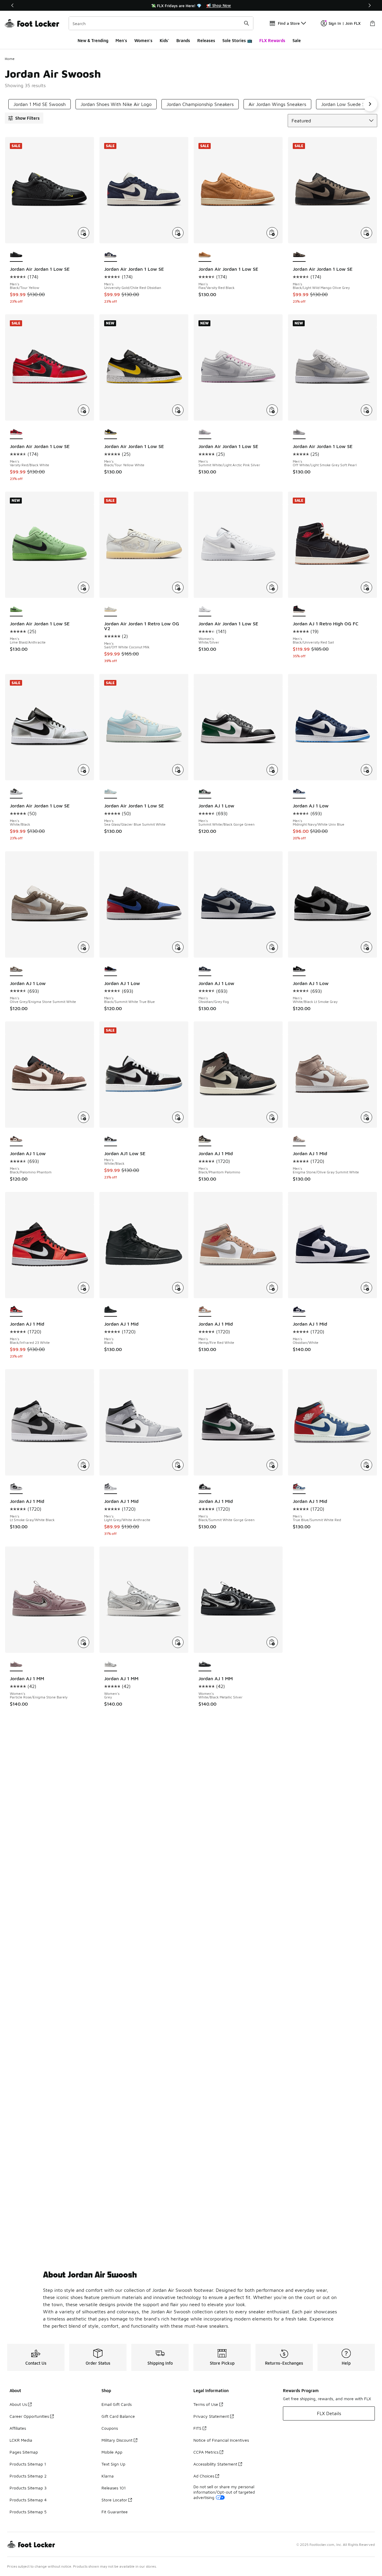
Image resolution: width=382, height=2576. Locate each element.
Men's (121, 40)
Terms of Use (206, 2404)
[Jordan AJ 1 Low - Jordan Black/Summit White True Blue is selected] (111, 969)
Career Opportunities (29, 2416)
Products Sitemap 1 (28, 2464)
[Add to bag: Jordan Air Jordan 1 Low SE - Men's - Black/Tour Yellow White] (178, 410)
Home (10, 59)
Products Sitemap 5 (28, 2512)
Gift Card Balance (118, 2416)
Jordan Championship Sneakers (200, 104)
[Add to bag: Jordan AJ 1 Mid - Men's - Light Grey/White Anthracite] (178, 1465)
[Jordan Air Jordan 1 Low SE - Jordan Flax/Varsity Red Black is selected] (205, 255)
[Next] (369, 5)
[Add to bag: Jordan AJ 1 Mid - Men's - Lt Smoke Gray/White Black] (84, 1465)
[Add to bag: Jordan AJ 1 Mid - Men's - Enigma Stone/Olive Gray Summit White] (366, 1117)
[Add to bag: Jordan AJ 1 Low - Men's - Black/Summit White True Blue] (178, 947)
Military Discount (117, 2440)
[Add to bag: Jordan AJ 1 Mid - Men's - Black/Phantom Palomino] (272, 1117)
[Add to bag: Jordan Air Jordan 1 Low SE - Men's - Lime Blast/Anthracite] (84, 587)
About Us (18, 2404)
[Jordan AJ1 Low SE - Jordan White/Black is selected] (111, 1139)
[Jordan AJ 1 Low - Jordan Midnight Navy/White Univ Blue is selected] (299, 792)
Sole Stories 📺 (237, 40)
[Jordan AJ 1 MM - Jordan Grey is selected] (111, 1664)
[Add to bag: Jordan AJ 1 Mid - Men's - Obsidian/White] (366, 1288)
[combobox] (161, 23)
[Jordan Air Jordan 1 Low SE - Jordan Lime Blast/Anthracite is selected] (16, 610)
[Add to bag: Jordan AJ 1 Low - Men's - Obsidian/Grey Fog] (272, 947)
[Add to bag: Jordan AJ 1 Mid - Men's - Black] (178, 1288)
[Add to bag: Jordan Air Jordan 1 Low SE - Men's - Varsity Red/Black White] (84, 410)
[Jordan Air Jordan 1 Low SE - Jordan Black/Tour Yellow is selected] (16, 255)
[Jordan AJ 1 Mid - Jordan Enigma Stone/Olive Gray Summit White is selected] (299, 1139)
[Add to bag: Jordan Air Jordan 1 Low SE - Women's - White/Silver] (272, 587)
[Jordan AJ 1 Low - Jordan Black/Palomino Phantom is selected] (16, 1139)
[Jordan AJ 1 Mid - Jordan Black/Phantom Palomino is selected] (205, 1139)
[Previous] (13, 5)
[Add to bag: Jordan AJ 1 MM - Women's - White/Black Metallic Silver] (272, 1642)
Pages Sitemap (24, 2452)
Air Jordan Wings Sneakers (277, 104)
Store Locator (114, 2500)
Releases (206, 40)
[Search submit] (247, 23)
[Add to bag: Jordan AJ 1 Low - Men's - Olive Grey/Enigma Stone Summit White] (84, 947)
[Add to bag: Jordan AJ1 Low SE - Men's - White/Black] (178, 1117)
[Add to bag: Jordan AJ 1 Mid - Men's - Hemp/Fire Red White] (272, 1288)
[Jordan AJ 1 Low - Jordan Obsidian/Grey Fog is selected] (205, 969)
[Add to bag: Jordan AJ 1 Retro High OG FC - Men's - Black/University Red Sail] (366, 587)
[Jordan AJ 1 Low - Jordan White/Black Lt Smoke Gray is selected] (299, 969)
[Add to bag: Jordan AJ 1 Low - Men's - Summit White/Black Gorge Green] (272, 770)
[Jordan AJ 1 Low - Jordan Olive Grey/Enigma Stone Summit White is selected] (16, 969)
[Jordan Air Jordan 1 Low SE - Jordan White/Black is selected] (16, 792)
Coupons (110, 2428)
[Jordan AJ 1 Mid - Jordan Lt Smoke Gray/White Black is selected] (16, 1487)
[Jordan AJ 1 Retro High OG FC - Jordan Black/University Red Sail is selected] (299, 610)
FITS (197, 2428)
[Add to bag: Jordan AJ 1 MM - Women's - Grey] (178, 1642)
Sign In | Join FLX (345, 23)
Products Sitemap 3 (28, 2488)
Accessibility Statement (215, 2464)
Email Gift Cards (117, 2404)
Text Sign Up (113, 2464)
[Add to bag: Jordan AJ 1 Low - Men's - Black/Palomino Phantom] (84, 1117)
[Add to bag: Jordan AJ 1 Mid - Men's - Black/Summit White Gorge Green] (272, 1465)
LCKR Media (21, 2440)
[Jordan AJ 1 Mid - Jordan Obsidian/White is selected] (299, 1310)
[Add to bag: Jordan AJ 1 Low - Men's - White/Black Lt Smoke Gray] (366, 947)
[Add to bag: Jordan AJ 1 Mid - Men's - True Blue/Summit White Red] (366, 1465)
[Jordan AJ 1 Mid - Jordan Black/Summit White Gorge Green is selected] (205, 1487)
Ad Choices (204, 2476)
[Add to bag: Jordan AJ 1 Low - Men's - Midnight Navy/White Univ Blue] (366, 770)
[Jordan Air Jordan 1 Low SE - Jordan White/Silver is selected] (205, 610)
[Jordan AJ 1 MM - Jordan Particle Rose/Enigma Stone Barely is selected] (16, 1664)
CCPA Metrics (206, 2452)
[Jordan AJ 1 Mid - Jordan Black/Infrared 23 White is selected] (16, 1310)
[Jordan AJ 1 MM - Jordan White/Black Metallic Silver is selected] (205, 1664)
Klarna (108, 2476)
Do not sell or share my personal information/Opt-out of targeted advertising (224, 2492)
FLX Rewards (272, 40)
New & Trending (93, 40)
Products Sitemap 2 (28, 2476)
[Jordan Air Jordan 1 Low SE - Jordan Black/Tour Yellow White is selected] (111, 432)
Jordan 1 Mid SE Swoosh (40, 104)
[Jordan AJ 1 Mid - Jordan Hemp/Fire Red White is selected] (205, 1310)
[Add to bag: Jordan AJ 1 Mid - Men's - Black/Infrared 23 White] (84, 1288)
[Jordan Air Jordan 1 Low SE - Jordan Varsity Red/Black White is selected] (16, 432)
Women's (143, 40)
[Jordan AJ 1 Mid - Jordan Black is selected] (111, 1310)
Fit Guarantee (115, 2512)
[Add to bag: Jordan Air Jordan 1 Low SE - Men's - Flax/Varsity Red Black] (272, 233)
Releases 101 (114, 2488)
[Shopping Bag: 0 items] (372, 23)
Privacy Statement (211, 2416)
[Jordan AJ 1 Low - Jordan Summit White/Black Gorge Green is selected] (205, 792)
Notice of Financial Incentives (221, 2440)
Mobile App (112, 2452)
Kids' (164, 40)
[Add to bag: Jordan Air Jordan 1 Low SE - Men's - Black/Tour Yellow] (84, 233)
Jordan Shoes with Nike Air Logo (116, 104)
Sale (297, 40)
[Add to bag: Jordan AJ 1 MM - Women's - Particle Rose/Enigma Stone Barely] (84, 1642)
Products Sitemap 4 (28, 2500)
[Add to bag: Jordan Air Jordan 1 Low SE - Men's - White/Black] (84, 770)
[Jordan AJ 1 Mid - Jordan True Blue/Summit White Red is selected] (299, 1487)
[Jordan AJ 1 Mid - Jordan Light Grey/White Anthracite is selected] (111, 1487)
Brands (183, 40)
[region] (191, 5)
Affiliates (18, 2428)
